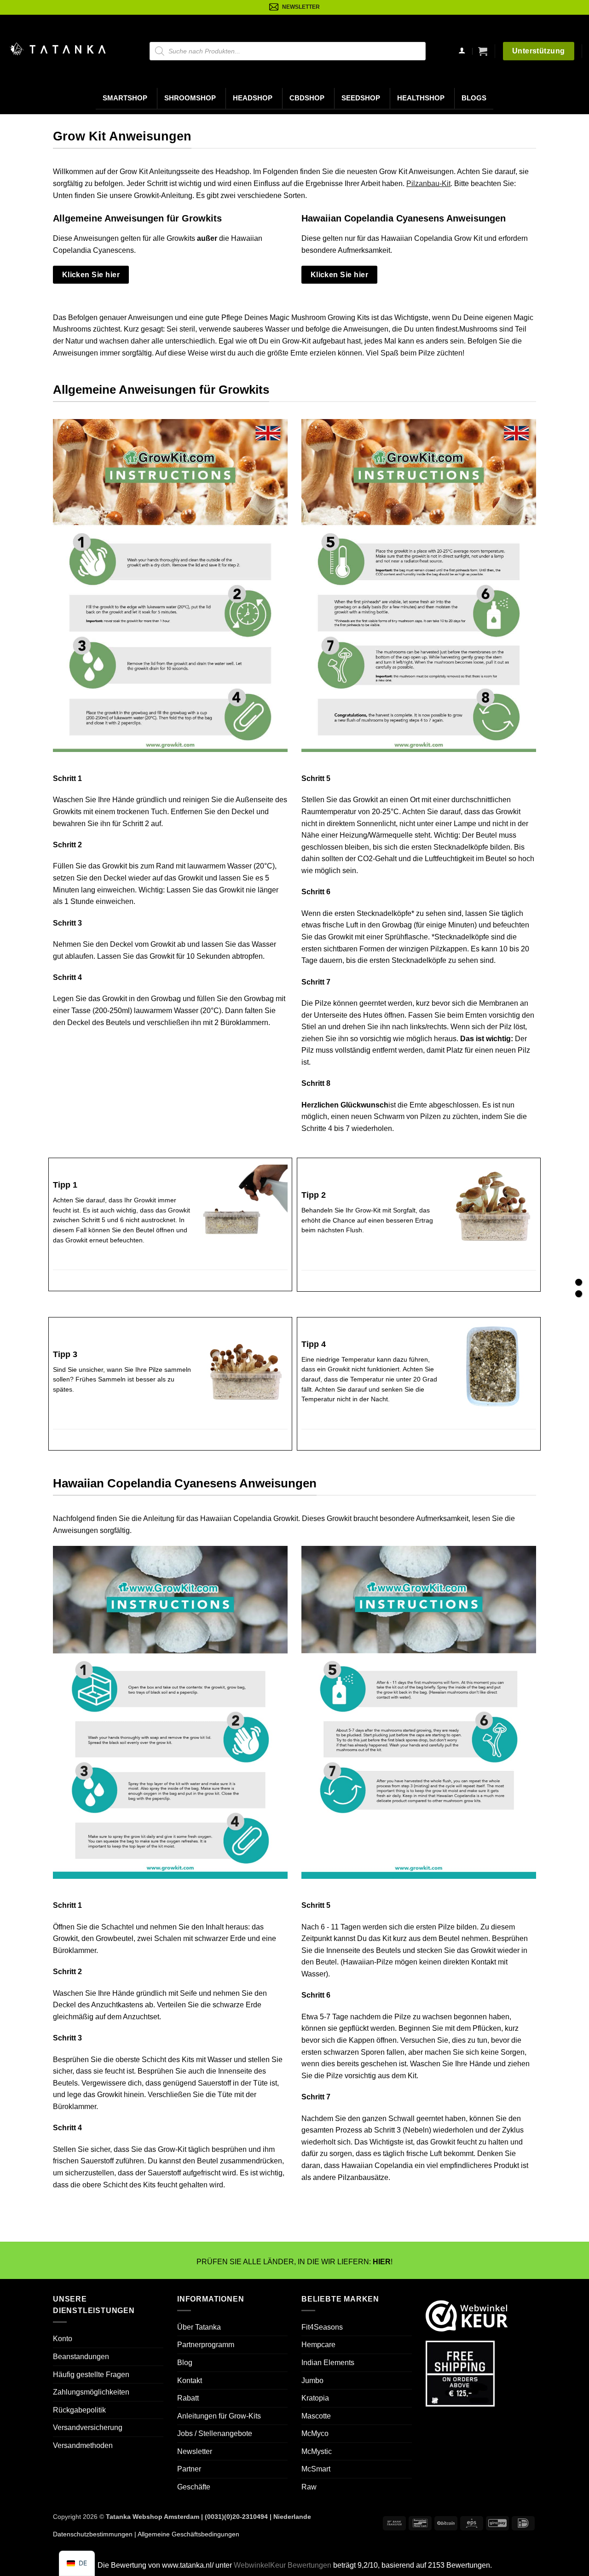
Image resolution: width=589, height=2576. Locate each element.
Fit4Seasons (322, 2327)
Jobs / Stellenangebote (215, 2433)
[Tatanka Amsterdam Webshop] (58, 49)
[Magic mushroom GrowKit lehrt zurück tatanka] (419, 586)
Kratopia (315, 2398)
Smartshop (125, 98)
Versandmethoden (83, 2445)
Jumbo (312, 2380)
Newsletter (195, 2451)
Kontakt (190, 2380)
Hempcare (318, 2345)
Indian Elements (328, 2363)
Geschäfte (194, 2487)
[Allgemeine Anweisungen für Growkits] (579, 1282)
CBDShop (307, 98)
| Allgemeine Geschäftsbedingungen (186, 2534)
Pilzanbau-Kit (428, 184)
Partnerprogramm (206, 2345)
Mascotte (316, 2416)
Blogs (474, 98)
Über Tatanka (199, 2327)
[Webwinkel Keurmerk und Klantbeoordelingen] (467, 2315)
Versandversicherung (88, 2427)
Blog (185, 2363)
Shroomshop (190, 98)
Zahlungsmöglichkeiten (91, 2392)
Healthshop (421, 98)
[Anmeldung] (462, 51)
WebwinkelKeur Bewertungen (283, 2565)
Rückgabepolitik (79, 2410)
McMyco (315, 2433)
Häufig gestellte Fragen (91, 2374)
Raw (309, 2487)
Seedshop (361, 98)
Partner (189, 2469)
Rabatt (188, 2398)
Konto (63, 2339)
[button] (483, 51)
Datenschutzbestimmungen (93, 2534)
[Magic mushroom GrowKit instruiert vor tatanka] (170, 586)
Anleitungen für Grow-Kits (219, 2416)
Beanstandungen (81, 2357)
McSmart (316, 2469)
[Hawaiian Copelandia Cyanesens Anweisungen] (579, 1294)
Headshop (253, 98)
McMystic (317, 2451)
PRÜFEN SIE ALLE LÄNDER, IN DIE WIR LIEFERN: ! (294, 2262)
